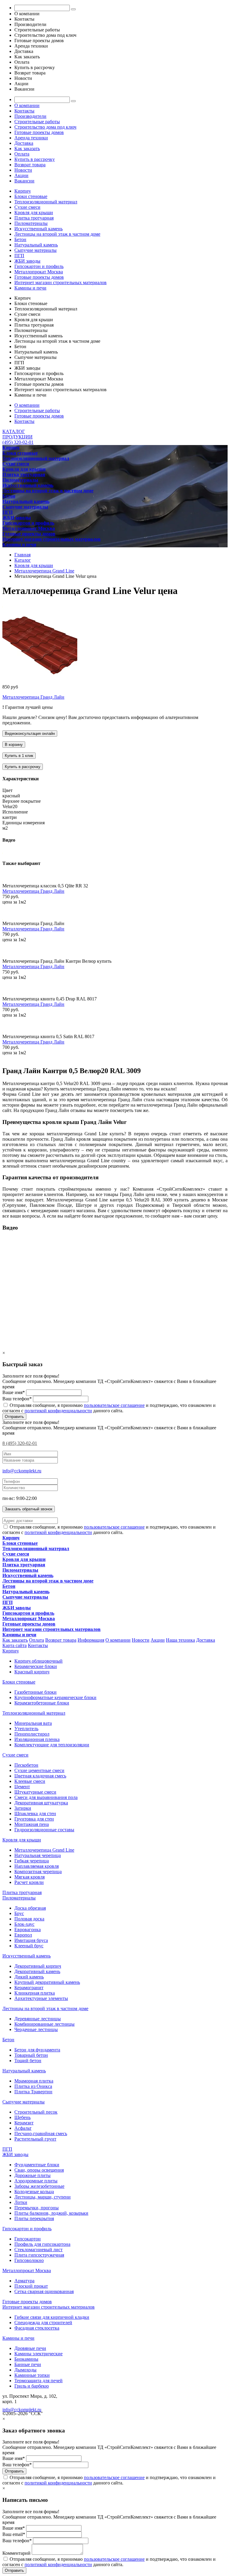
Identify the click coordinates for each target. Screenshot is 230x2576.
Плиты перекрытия (34, 2218)
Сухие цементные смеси (39, 1770)
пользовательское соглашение (114, 1405)
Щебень (22, 2117)
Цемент (22, 1787)
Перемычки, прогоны (37, 2208)
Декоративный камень (37, 1971)
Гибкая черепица (32, 1861)
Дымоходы (25, 2370)
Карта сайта (15, 1645)
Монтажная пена (32, 1824)
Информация (91, 1640)
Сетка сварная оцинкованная (44, 2291)
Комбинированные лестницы (44, 2024)
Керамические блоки (36, 1666)
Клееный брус (29, 1946)
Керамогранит (29, 1988)
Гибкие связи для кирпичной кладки (52, 2317)
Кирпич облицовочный (38, 1661)
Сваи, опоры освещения (39, 2170)
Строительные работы (37, 122)
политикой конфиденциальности (58, 1411)
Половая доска (29, 1919)
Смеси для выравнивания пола (46, 1797)
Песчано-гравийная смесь (41, 2134)
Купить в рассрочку (35, 159)
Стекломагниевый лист (38, 2250)
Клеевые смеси (30, 1781)
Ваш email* (14, 2534)
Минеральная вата (33, 1723)
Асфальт (23, 2128)
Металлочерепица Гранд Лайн (33, 697)
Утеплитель (26, 1729)
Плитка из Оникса (33, 2086)
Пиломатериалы (31, 223)
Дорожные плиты (32, 2175)
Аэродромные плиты (36, 2181)
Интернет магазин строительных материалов (60, 282)
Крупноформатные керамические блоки (55, 1697)
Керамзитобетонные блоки (42, 1703)
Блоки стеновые (31, 196)
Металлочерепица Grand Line (44, 1850)
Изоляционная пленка (37, 1739)
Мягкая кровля (29, 1877)
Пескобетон (26, 1765)
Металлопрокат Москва (39, 272)
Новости (23, 170)
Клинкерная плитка (35, 1993)
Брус (19, 1913)
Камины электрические (38, 2354)
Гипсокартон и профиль (39, 266)
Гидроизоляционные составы (44, 1830)
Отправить (14, 1417)
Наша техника (180, 1640)
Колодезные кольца (34, 2192)
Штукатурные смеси (35, 1792)
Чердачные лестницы (36, 2029)
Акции (21, 175)
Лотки (21, 2202)
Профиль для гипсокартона (42, 2244)
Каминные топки (32, 2375)
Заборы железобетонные (39, 2186)
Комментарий (16, 2553)
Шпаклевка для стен (35, 1813)
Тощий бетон (28, 2061)
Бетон (20, 239)
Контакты (24, 111)
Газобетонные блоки (35, 1692)
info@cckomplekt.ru (22, 1471)
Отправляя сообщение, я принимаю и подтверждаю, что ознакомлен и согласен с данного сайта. (109, 1408)
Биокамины (26, 2359)
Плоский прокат (31, 2286)
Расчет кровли (29, 1882)
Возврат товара (30, 165)
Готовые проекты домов (39, 132)
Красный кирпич (32, 1672)
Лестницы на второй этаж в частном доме (57, 234)
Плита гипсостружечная (39, 2255)
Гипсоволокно (29, 2260)
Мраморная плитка (34, 2081)
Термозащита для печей (38, 2381)
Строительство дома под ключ (45, 127)
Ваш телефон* (17, 1399)
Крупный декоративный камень (47, 1982)
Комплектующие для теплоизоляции (52, 1745)
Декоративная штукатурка (41, 1803)
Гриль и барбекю (32, 2386)
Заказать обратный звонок (29, 1509)
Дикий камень (29, 1977)
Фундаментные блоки (37, 2165)
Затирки (23, 1808)
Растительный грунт (35, 2139)
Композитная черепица (38, 1872)
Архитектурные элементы (41, 1998)
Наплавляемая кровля (37, 1866)
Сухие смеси (27, 207)
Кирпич (22, 191)
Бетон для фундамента (37, 2050)
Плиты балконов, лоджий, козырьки (51, 2213)
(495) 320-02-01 (18, 442)
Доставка (24, 143)
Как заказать (27, 148)
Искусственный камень (38, 229)
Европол (23, 1935)
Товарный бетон (31, 2055)
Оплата (22, 154)
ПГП (19, 256)
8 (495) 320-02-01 (20, 1443)
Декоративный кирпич (38, 1966)
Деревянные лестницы (38, 2019)
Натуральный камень (36, 245)
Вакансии (24, 181)
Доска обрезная (30, 1908)
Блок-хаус (24, 1924)
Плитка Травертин (33, 2092)
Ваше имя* (14, 1392)
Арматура (24, 2281)
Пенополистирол (32, 1734)
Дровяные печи (30, 2348)
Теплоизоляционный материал (46, 202)
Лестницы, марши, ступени (43, 2197)
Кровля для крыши (34, 212)
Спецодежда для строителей (43, 2323)
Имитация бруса (31, 1940)
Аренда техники (31, 138)
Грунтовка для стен (34, 1819)
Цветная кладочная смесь (40, 1776)
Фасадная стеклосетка (37, 2328)
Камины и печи (30, 288)
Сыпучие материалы (35, 250)
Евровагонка (28, 1930)
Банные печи (28, 2364)
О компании (27, 105)
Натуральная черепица (38, 1855)
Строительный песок (36, 2112)
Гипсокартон (28, 2239)
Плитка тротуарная (34, 218)
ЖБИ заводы (27, 261)
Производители (30, 116)
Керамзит (24, 2123)
